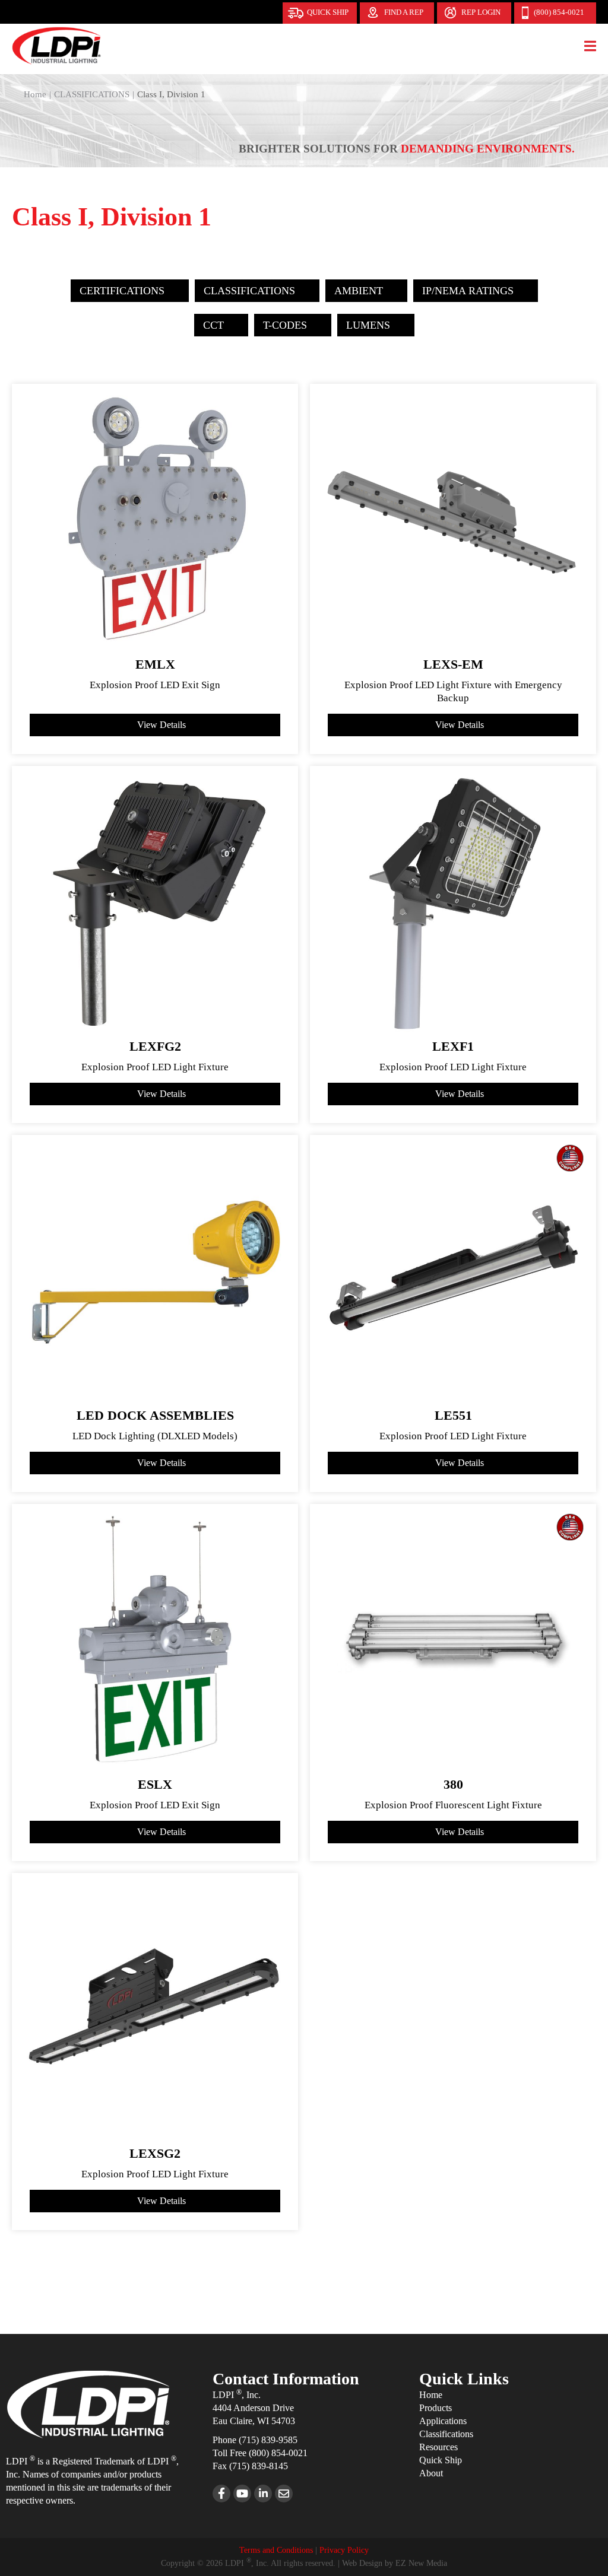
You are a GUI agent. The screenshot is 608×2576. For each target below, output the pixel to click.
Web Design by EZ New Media (395, 2563)
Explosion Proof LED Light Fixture (155, 1067)
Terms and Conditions (276, 2550)
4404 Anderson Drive (253, 2408)
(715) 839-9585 (268, 2440)
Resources (438, 2447)
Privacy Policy (344, 2550)
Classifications (446, 2434)
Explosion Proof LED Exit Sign (155, 685)
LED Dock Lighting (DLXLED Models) (155, 1436)
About (431, 2473)
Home (431, 2395)
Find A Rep (404, 12)
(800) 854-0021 (559, 12)
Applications (443, 2421)
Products (436, 2408)
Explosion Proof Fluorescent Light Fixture (453, 1805)
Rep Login (481, 12)
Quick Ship (328, 12)
